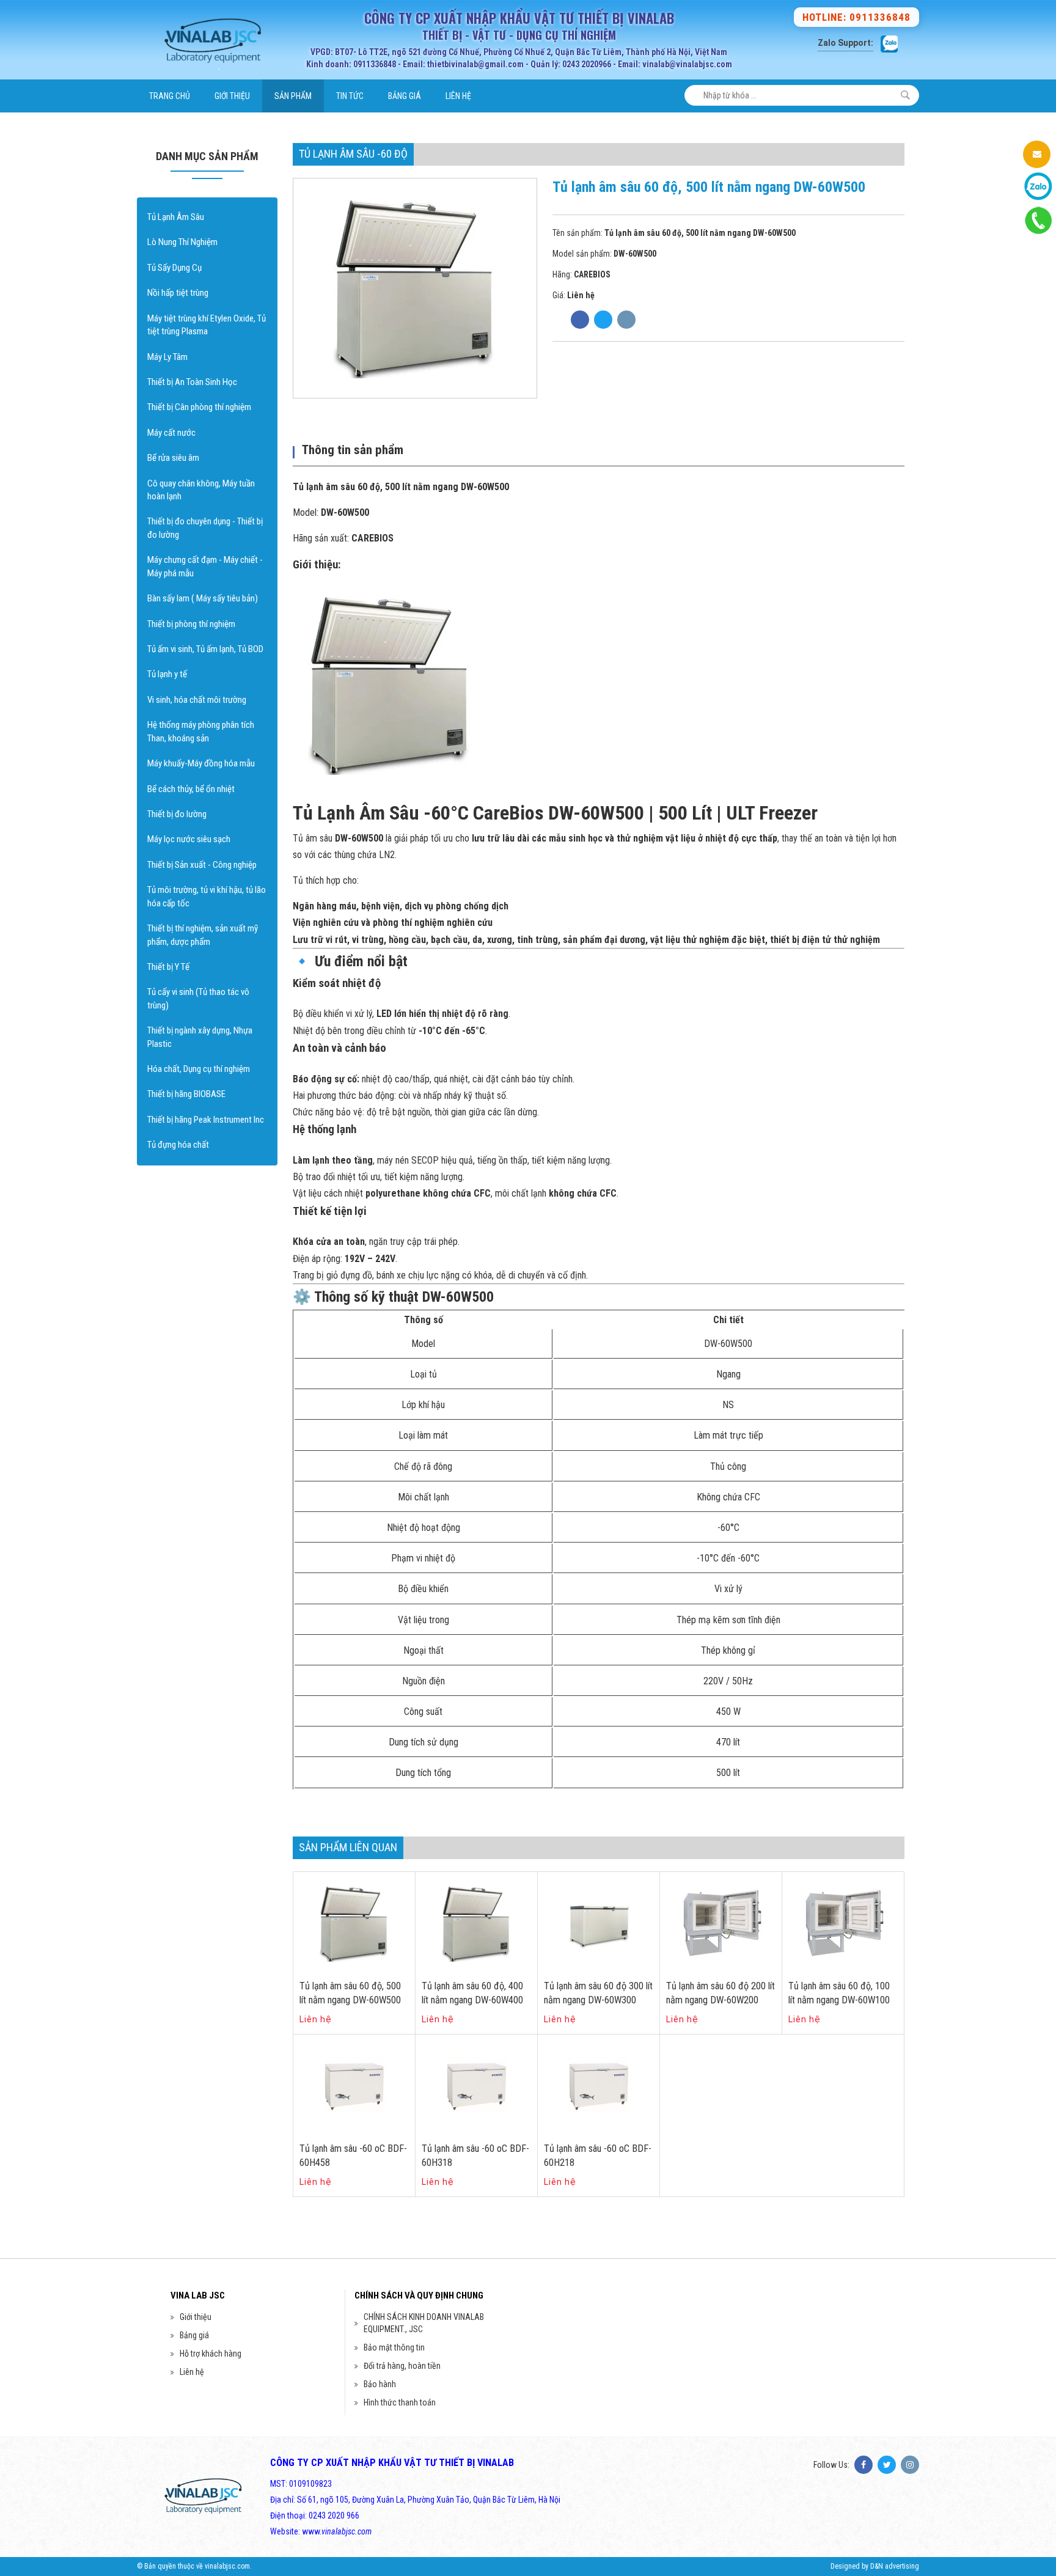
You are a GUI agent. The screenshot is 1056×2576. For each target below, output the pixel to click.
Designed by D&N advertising (875, 2566)
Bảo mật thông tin (394, 2347)
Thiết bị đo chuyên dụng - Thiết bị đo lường (205, 528)
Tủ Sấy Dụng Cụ (174, 268)
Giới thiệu (232, 96)
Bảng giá (405, 96)
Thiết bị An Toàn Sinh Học (192, 382)
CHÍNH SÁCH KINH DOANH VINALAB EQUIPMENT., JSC (424, 2323)
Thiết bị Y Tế (168, 967)
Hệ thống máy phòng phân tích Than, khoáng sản (201, 731)
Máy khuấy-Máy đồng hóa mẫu (201, 763)
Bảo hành (380, 2384)
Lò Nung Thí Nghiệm (182, 242)
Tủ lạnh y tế (167, 674)
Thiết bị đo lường (177, 814)
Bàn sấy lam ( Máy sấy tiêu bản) (203, 598)
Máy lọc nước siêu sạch (189, 839)
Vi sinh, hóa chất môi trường (197, 700)
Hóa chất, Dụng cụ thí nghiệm (199, 1069)
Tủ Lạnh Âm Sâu (176, 217)
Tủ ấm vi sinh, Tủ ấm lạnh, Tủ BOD (205, 649)
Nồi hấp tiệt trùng (178, 293)
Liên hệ (458, 96)
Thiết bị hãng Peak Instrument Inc (206, 1120)
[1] (905, 95)
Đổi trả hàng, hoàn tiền (402, 2366)
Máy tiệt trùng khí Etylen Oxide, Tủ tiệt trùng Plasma (207, 325)
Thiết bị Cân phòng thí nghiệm (199, 407)
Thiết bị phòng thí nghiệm (191, 624)
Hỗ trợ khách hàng (211, 2354)
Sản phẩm (293, 96)
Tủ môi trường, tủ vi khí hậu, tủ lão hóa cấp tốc (207, 896)
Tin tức (350, 96)
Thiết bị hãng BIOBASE (186, 1094)
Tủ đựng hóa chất (178, 1145)
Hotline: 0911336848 (856, 17)
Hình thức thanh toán (400, 2402)
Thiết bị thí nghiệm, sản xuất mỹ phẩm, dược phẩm (203, 935)
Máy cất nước (171, 433)
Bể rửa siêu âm (173, 458)
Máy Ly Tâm (167, 357)
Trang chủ (170, 96)
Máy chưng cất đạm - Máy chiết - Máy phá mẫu (205, 566)
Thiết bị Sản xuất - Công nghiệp (202, 865)
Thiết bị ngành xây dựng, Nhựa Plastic (200, 1037)
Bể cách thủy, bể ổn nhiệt (191, 789)
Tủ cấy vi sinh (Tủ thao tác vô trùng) (198, 998)
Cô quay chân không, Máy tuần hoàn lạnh (201, 490)
